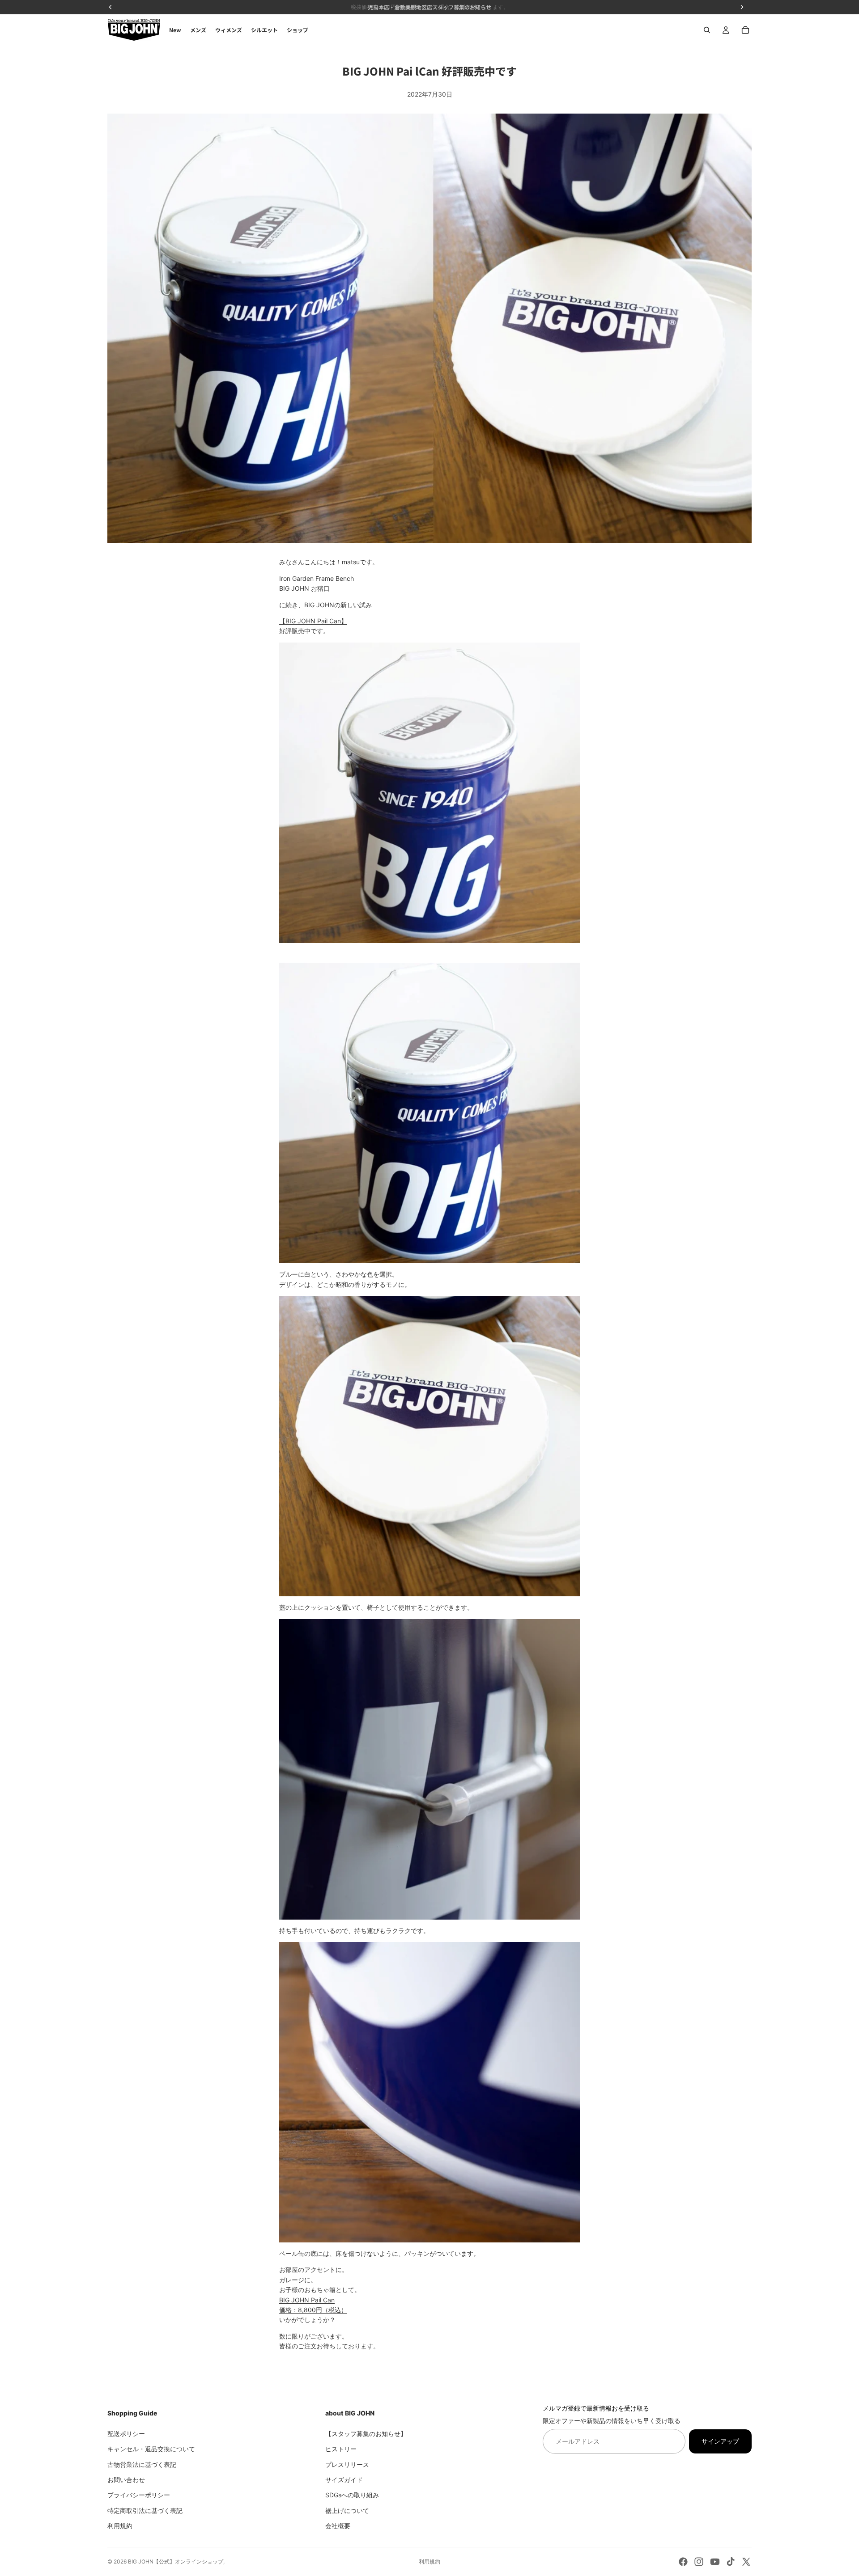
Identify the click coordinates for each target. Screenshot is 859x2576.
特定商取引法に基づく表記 (145, 2510)
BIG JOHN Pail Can (307, 2300)
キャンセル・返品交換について (151, 2449)
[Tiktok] (731, 2562)
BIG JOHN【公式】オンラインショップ (176, 2561)
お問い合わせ (126, 2480)
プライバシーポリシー (139, 2495)
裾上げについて (347, 2510)
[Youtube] (715, 2562)
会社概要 (338, 2526)
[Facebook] (683, 2562)
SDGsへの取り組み (352, 2495)
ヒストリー (341, 2449)
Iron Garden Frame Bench (317, 578)
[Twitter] (746, 2562)
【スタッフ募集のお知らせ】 (366, 2433)
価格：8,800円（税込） (313, 2310)
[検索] (707, 30)
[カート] (745, 30)
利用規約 (120, 2526)
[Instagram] (699, 2562)
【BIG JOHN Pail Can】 (313, 621)
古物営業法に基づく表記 (142, 2464)
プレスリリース (347, 2464)
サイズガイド (344, 2480)
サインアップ (720, 2441)
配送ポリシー (126, 2433)
